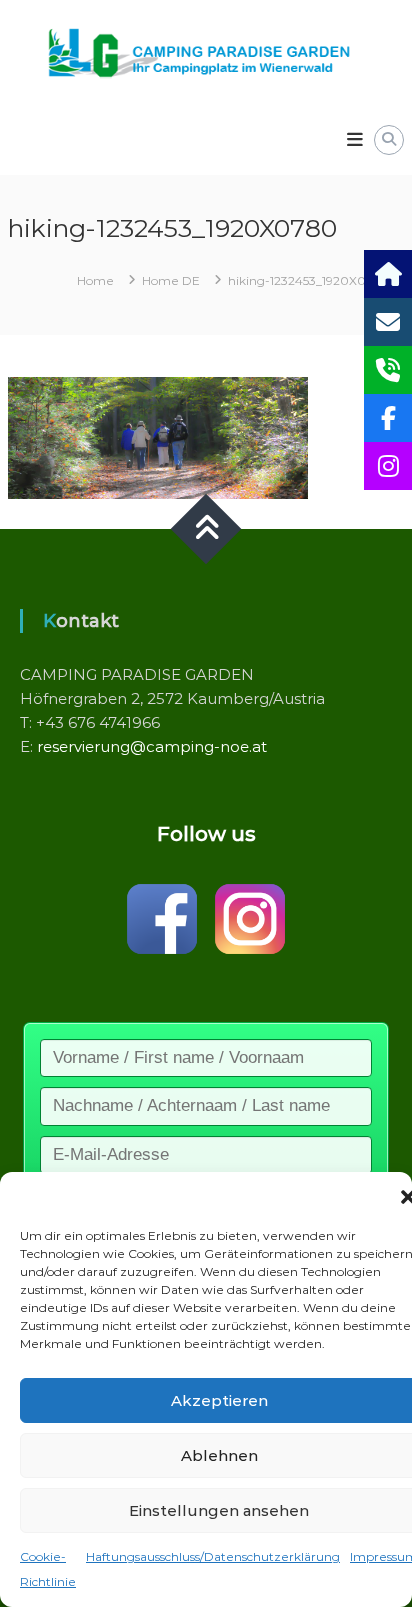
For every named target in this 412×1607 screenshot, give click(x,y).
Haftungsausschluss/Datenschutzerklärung (213, 1556)
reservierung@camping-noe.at (152, 746)
